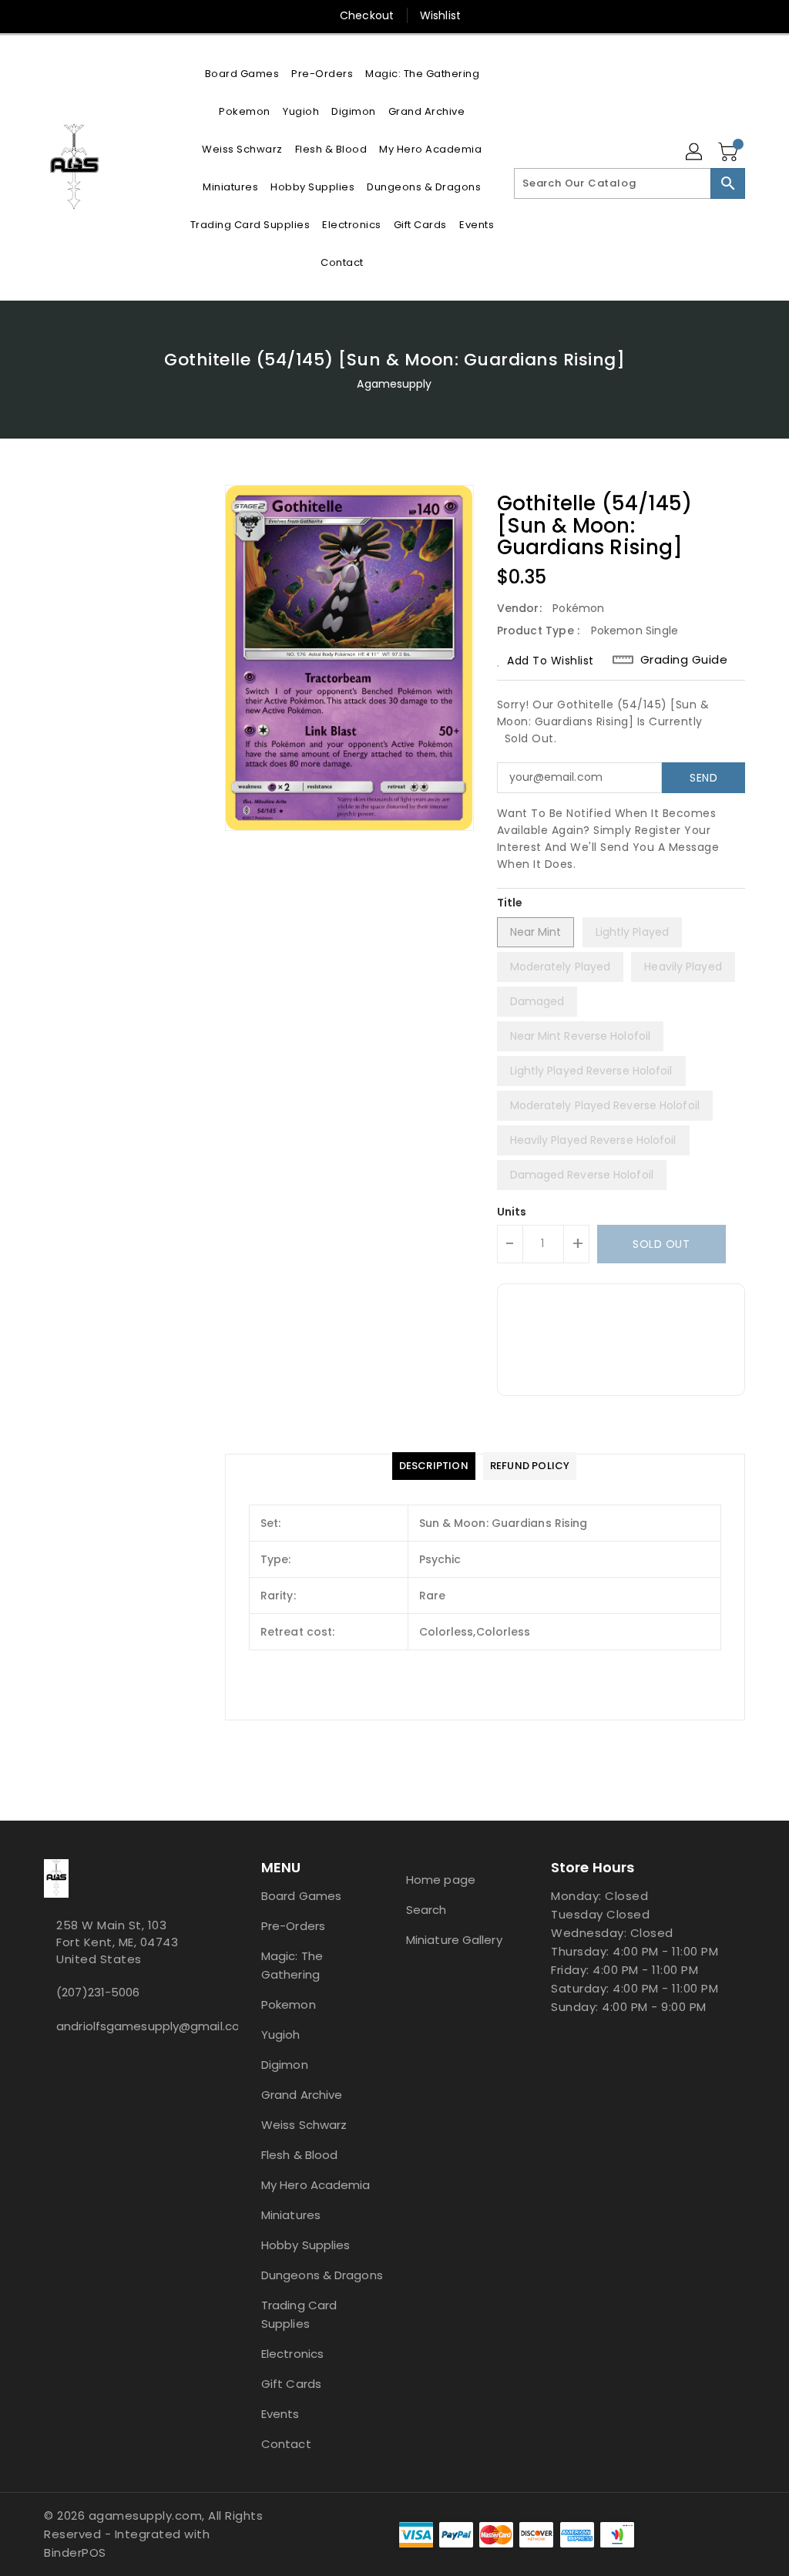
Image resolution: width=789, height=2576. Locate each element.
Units (512, 1212)
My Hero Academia (316, 2185)
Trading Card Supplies (299, 2314)
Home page (441, 1880)
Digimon (285, 2065)
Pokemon (289, 2004)
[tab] (434, 1466)
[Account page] (695, 153)
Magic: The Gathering (292, 1965)
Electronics (292, 2354)
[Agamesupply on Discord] (61, 2060)
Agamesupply (394, 384)
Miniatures (291, 2215)
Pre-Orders (293, 1926)
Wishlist (440, 15)
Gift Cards (291, 2384)
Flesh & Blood (299, 2155)
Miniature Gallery (454, 1940)
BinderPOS (75, 2552)
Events (280, 2414)
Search (426, 1910)
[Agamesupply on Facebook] (49, 2060)
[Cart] (730, 153)
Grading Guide (684, 660)
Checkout (367, 15)
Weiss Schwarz (304, 2125)
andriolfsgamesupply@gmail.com (124, 2026)
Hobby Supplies (306, 2245)
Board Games (301, 1896)
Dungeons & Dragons (322, 2275)
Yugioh (281, 2035)
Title (510, 903)
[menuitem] (242, 74)
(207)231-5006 (98, 1992)
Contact (286, 2444)
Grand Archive (302, 2095)
